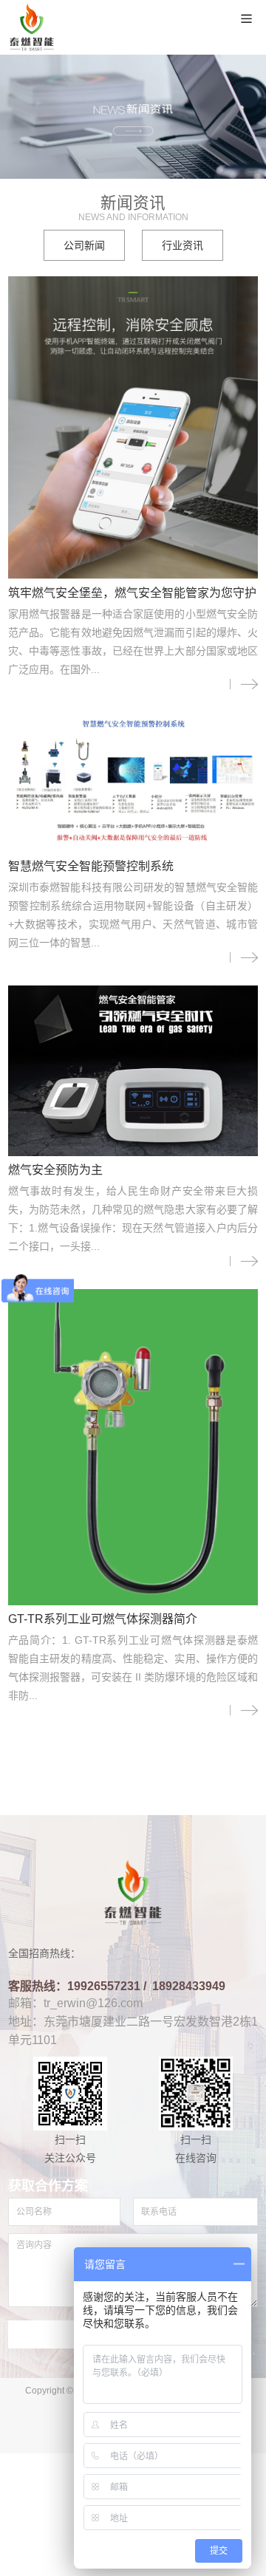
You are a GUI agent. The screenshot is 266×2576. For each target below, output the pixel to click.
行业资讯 (183, 245)
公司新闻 (84, 245)
